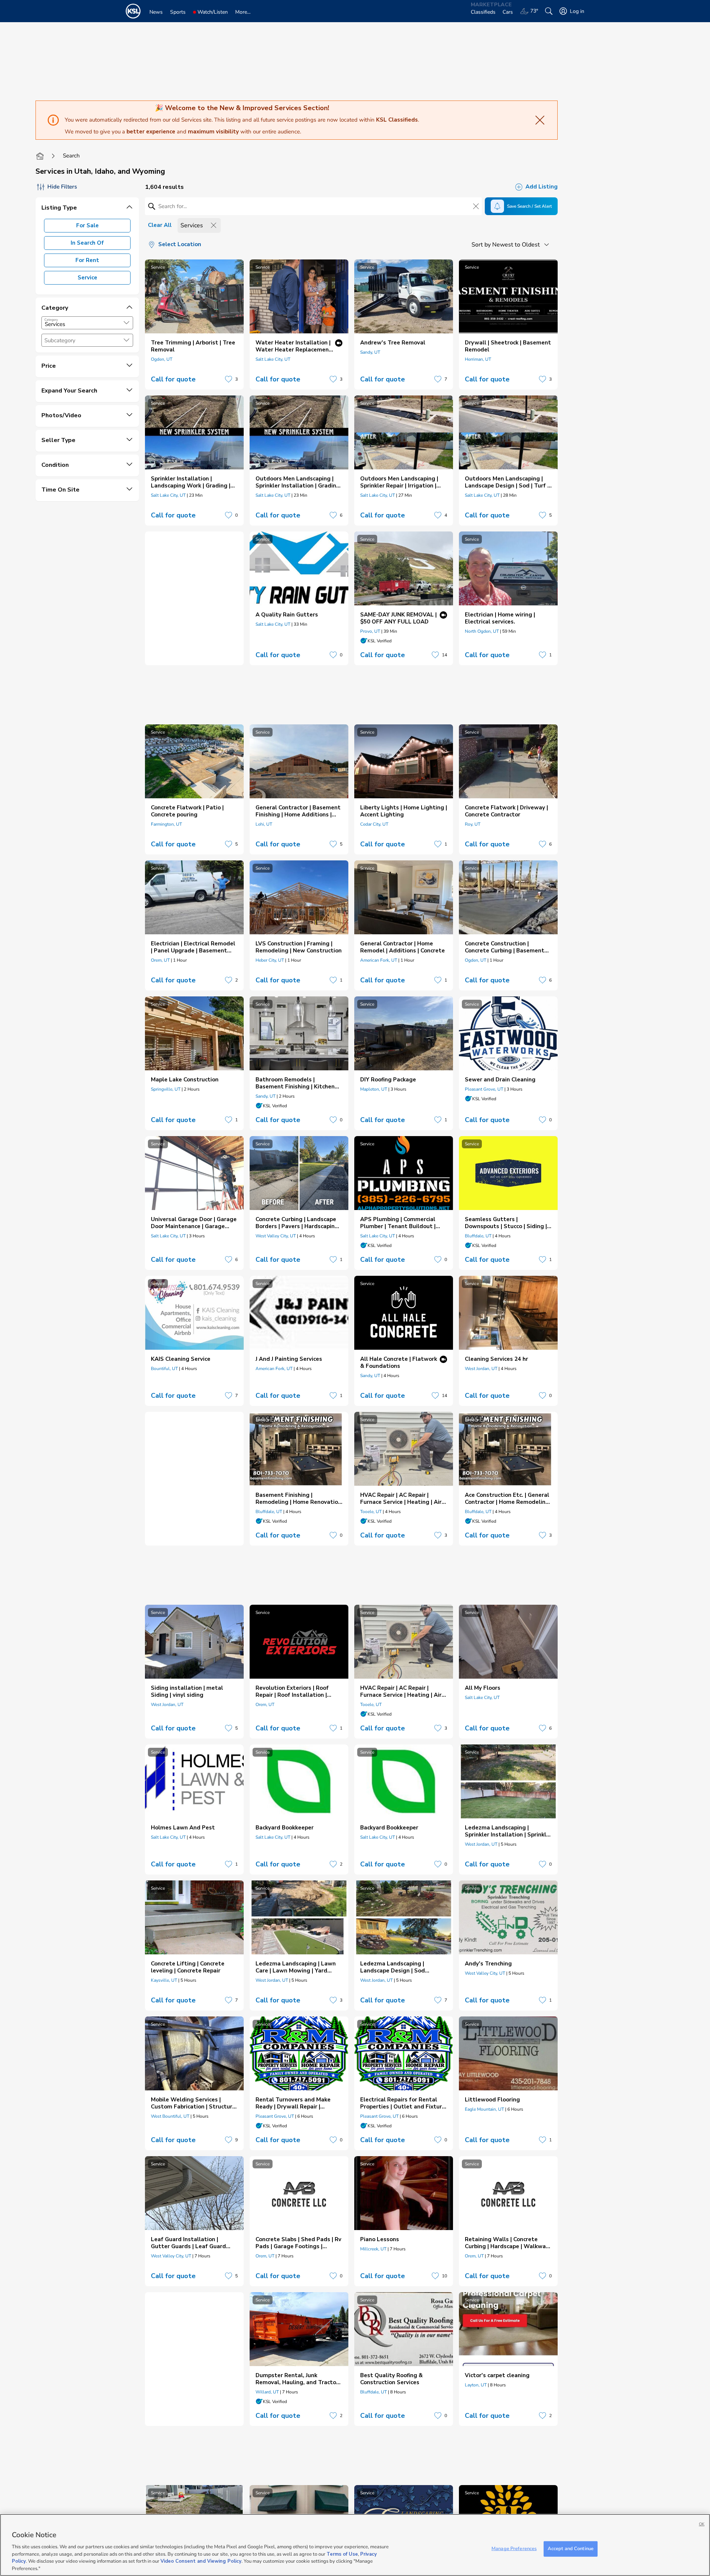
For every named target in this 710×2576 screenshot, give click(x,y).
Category (51, 320)
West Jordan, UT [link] (481, 1369)
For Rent (87, 260)
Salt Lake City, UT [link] (273, 359)
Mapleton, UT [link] (374, 1089)
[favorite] (229, 379)
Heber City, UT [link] (270, 960)
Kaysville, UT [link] (164, 1980)
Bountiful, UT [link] (164, 1369)
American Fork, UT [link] (379, 960)
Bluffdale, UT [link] (478, 1236)
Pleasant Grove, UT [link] (484, 1089)
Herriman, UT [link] (478, 359)
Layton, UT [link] (476, 2385)
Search (71, 156)
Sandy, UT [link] (370, 352)
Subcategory (60, 341)
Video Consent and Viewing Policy (201, 2561)
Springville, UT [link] (166, 1089)
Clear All (160, 225)
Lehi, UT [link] (264, 824)
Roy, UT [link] (473, 824)
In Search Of (87, 243)
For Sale (87, 225)
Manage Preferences (514, 2549)
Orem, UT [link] (160, 960)
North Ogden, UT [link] (482, 631)
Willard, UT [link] (267, 2392)
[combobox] (87, 323)
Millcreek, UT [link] (373, 2249)
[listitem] (194, 324)
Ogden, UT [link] (162, 359)
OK (702, 2524)
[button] (126, 323)
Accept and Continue (571, 2549)
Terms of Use (342, 2554)
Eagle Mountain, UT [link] (484, 2109)
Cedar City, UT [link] (374, 824)
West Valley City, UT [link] (276, 1236)
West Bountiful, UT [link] (170, 2116)
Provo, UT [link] (370, 631)
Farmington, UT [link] (166, 824)
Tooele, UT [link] (371, 1512)
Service (87, 278)
